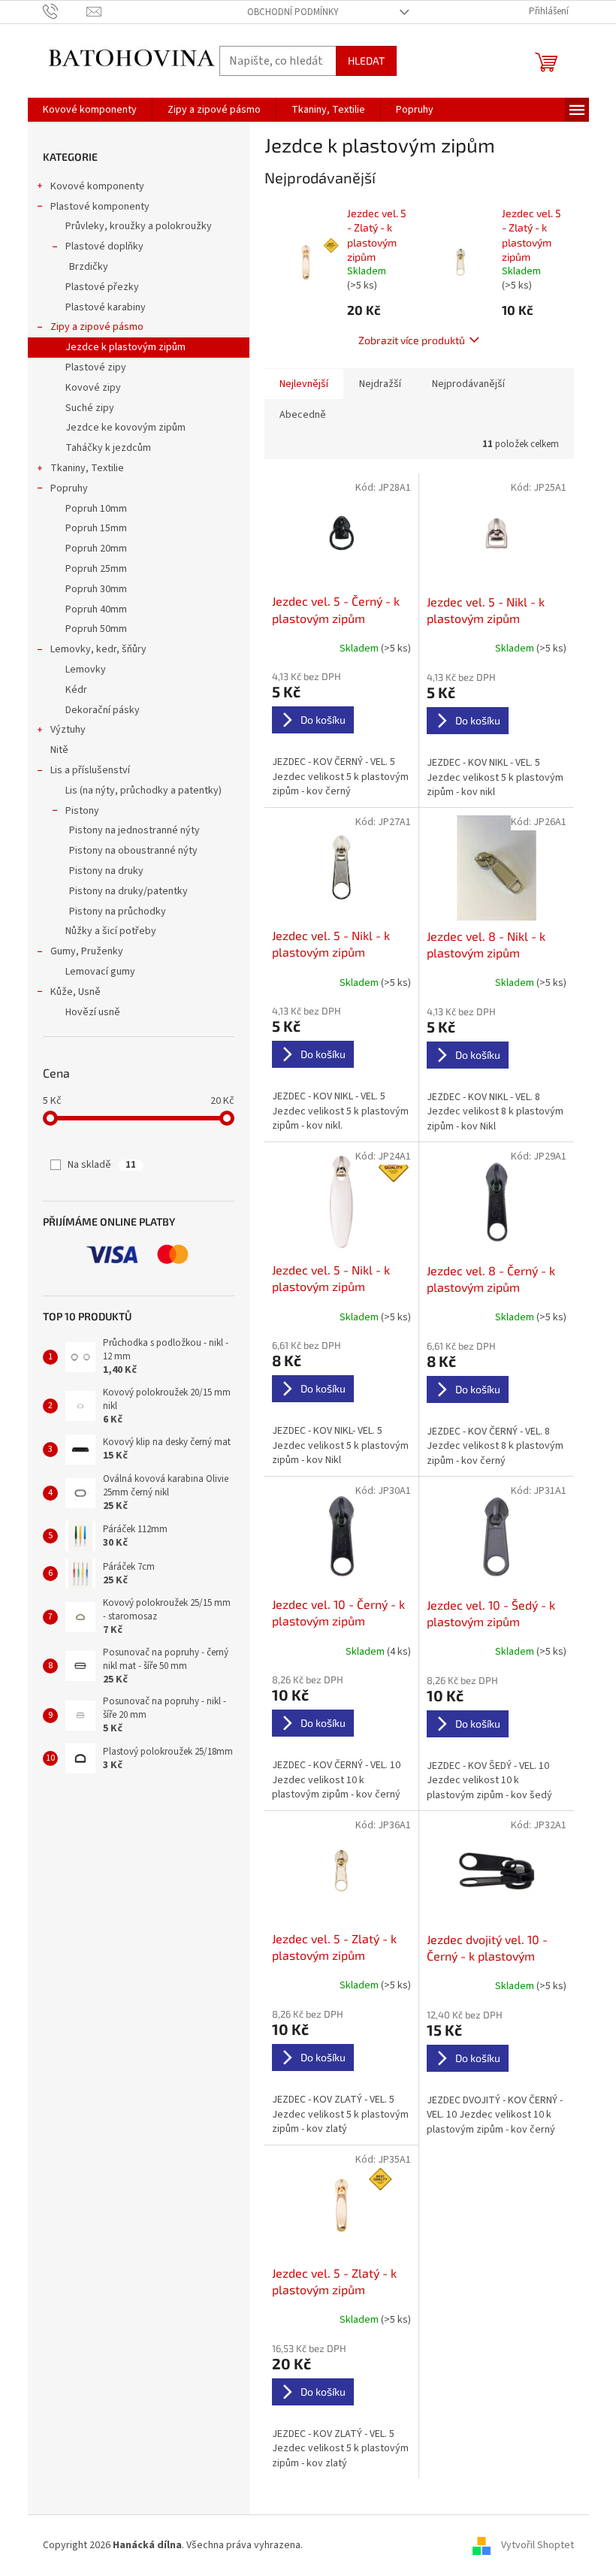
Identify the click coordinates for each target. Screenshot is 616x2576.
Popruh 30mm (96, 589)
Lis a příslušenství (90, 770)
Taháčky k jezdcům (108, 448)
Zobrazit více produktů (412, 340)
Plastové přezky (102, 287)
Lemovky (86, 670)
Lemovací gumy (100, 972)
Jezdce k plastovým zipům (125, 347)
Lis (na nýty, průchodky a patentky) (143, 791)
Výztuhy (68, 730)
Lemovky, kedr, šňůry (98, 649)
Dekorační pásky (103, 710)
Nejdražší (380, 384)
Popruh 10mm (96, 509)
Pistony (82, 811)
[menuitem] (90, 110)
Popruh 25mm (96, 569)
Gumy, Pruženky (87, 951)
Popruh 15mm (96, 528)
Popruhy (69, 488)
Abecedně (303, 415)
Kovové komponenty (97, 186)
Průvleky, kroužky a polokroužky (139, 226)
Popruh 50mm (96, 629)
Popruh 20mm (96, 549)
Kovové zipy (93, 388)
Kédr (76, 690)
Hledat (366, 60)
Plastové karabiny (106, 307)
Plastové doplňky (104, 246)
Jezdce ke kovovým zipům (125, 428)
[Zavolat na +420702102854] (65, 11)
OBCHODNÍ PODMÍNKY (293, 12)
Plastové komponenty (100, 207)
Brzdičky (89, 267)
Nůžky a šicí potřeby (111, 931)
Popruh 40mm (96, 609)
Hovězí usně (93, 1012)
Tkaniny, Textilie (87, 468)
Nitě (59, 750)
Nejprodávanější (468, 384)
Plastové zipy (96, 367)
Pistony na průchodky (118, 912)
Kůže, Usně (75, 992)
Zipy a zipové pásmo (97, 327)
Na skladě (102, 1165)
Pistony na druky (106, 871)
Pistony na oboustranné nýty (133, 851)
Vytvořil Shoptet (537, 2545)
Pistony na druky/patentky (128, 891)
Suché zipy (90, 408)
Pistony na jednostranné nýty (134, 830)
